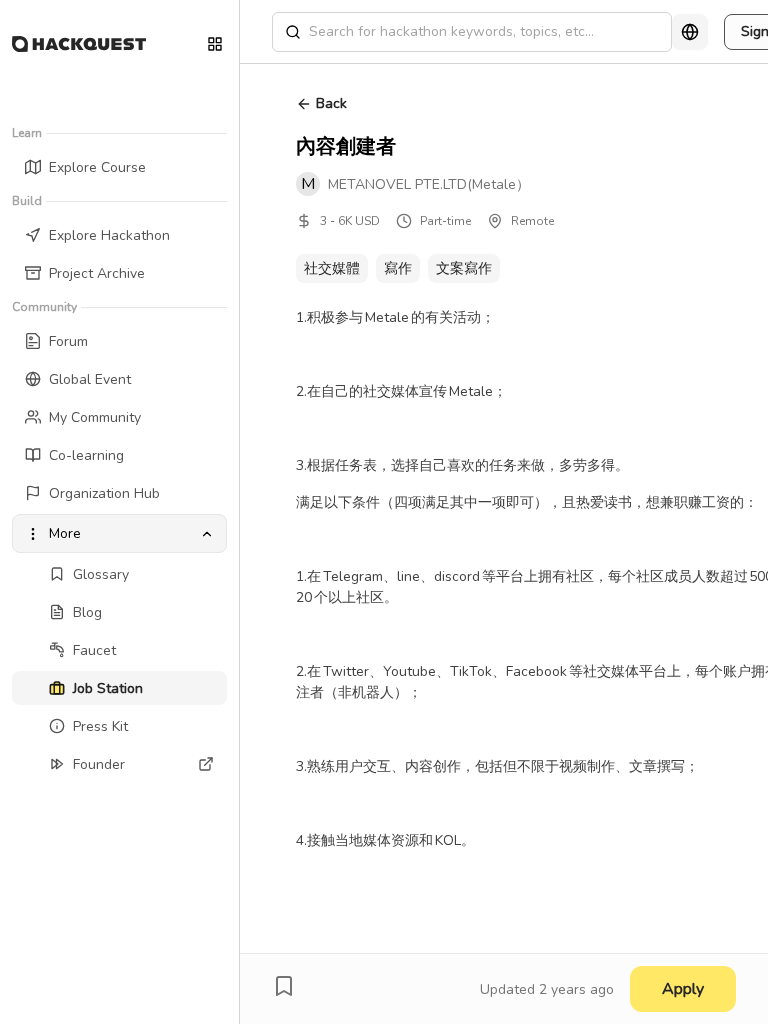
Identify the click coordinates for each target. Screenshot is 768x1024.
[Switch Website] (215, 44)
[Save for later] (284, 986)
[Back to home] (79, 44)
